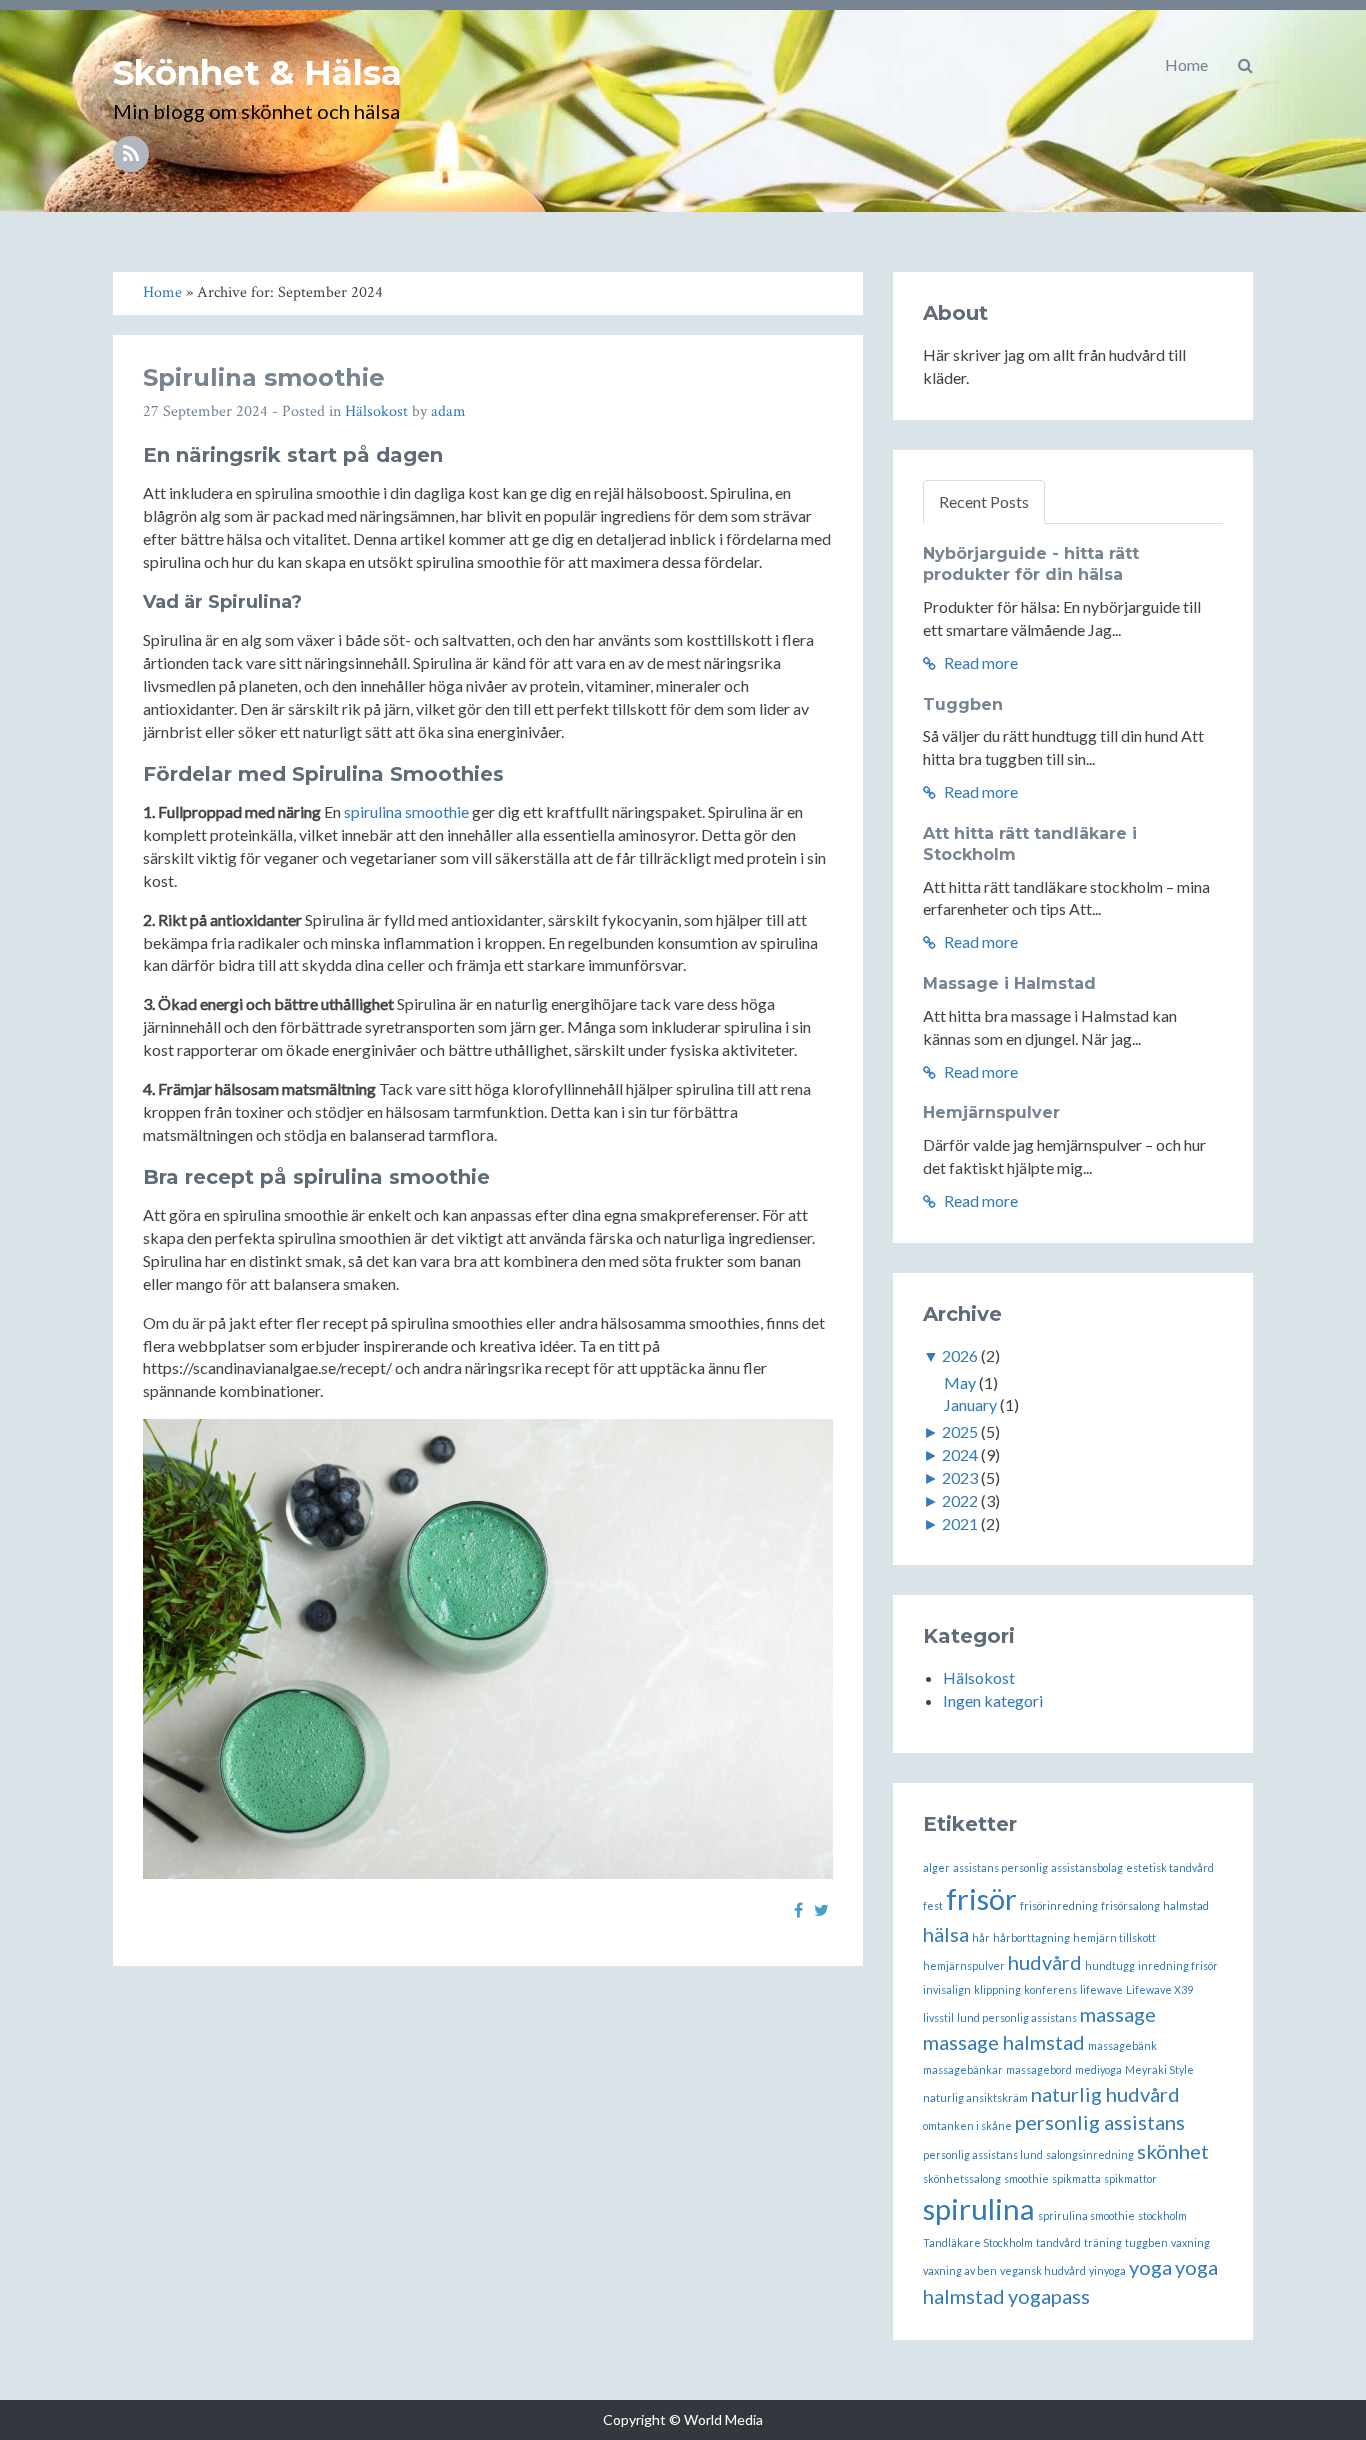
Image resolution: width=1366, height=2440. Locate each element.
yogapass (1049, 2296)
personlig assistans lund (983, 2154)
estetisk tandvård (1170, 1867)
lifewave (1101, 1989)
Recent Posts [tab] (984, 501)
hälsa (946, 1934)
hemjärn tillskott (1114, 1937)
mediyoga (1098, 2069)
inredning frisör (1178, 1965)
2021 (960, 1523)
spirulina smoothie (406, 811)
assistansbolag (1087, 1867)
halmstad (1186, 1905)
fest (933, 1905)
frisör (981, 1898)
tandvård (1058, 2242)
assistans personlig (1000, 1867)
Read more (979, 662)
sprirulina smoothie (1086, 2215)
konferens (1050, 1989)
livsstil (938, 2017)
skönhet (1173, 2151)
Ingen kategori (993, 1700)
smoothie (1026, 2178)
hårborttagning (1031, 1937)
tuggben (1146, 2242)
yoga (1150, 2267)
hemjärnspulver (964, 1965)
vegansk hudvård (1043, 2270)
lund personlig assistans (1017, 2017)
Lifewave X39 (1159, 1989)
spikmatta (1076, 2178)
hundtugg (1110, 1965)
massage (1118, 2014)
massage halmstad (1004, 2042)
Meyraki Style (1159, 2069)
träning (1103, 2242)
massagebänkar (963, 2069)
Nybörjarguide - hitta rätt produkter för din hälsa (1031, 564)
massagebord (1039, 2069)
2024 (960, 1454)
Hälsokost (376, 411)
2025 (960, 1431)
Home (1186, 64)
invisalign (947, 1989)
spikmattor (1130, 2178)
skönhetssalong (962, 2178)
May (960, 1382)
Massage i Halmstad (1009, 983)
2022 (960, 1500)
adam (448, 411)
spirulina (979, 2208)
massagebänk (1122, 2045)
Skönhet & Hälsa (257, 73)
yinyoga (1107, 2270)
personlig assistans (1100, 2122)
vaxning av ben (960, 2270)
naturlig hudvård (1105, 2094)
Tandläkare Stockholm (978, 2242)
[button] (1245, 65)
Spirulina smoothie (264, 377)
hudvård (1045, 1962)
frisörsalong (1130, 1905)
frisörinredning (1059, 1905)
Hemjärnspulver (991, 1112)
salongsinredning (1090, 2154)
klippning (997, 1989)
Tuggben (963, 704)
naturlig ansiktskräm (975, 2097)
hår (981, 1937)
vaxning (1190, 2242)
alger (936, 1867)
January (970, 1404)
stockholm (1162, 2215)
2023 (960, 1477)
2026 (960, 1355)
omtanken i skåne (967, 2125)
